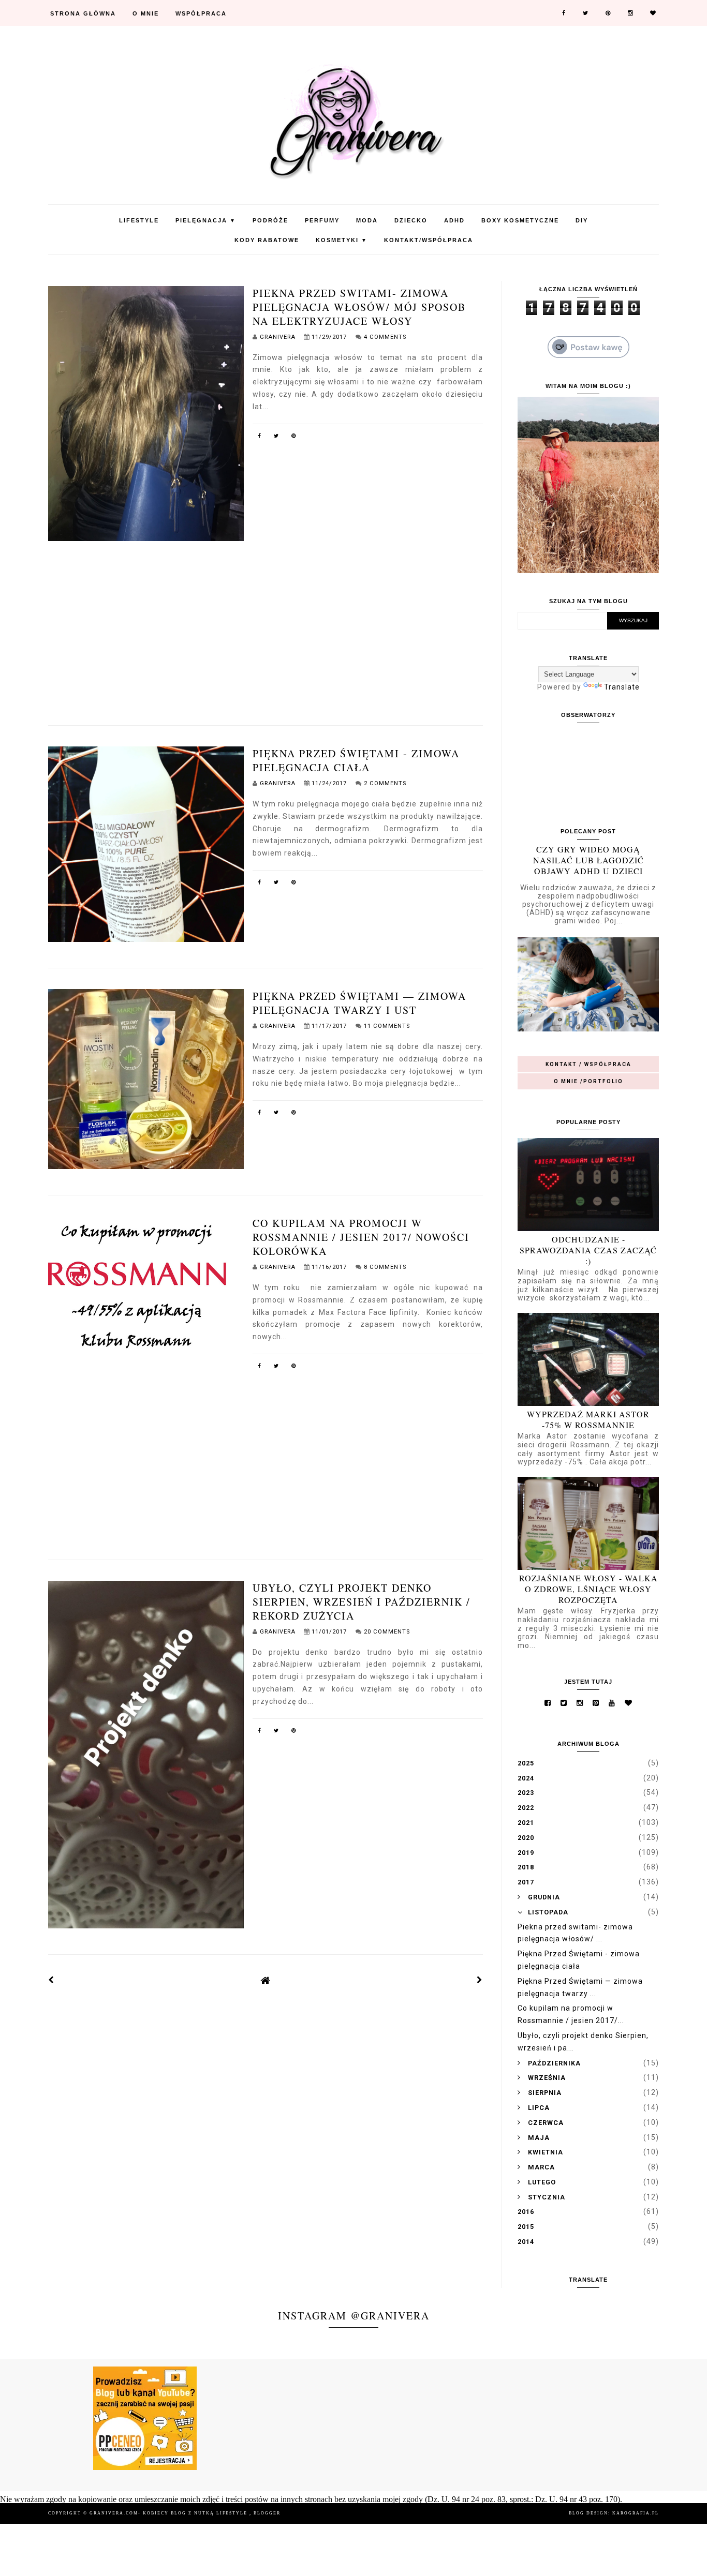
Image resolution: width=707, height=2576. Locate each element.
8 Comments (385, 1267)
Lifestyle (139, 220)
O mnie (146, 13)
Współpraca (201, 13)
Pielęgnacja (206, 220)
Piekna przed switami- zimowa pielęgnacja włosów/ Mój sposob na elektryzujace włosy (359, 307)
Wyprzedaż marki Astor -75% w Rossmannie (588, 1419)
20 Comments (387, 1632)
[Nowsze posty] (51, 1980)
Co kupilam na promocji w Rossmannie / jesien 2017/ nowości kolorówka (361, 1237)
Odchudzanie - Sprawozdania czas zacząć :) (588, 1250)
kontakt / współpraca (588, 1064)
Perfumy (322, 220)
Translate (622, 687)
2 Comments (385, 783)
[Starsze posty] (480, 1980)
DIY (582, 220)
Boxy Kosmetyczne (520, 220)
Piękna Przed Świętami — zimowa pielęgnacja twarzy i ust (359, 1003)
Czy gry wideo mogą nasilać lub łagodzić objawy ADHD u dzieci (588, 860)
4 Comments (385, 337)
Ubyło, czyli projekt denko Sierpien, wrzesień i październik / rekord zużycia (362, 1602)
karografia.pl (636, 2513)
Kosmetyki (342, 240)
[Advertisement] (266, 625)
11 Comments (387, 1026)
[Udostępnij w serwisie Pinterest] (294, 438)
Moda (367, 220)
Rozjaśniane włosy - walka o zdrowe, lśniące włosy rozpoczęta (588, 1589)
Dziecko (411, 220)
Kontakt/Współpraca (429, 240)
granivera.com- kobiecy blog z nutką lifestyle (170, 2513)
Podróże (270, 220)
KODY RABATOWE (267, 240)
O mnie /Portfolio (588, 1081)
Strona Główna (83, 13)
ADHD (454, 220)
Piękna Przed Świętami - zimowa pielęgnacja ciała (356, 760)
